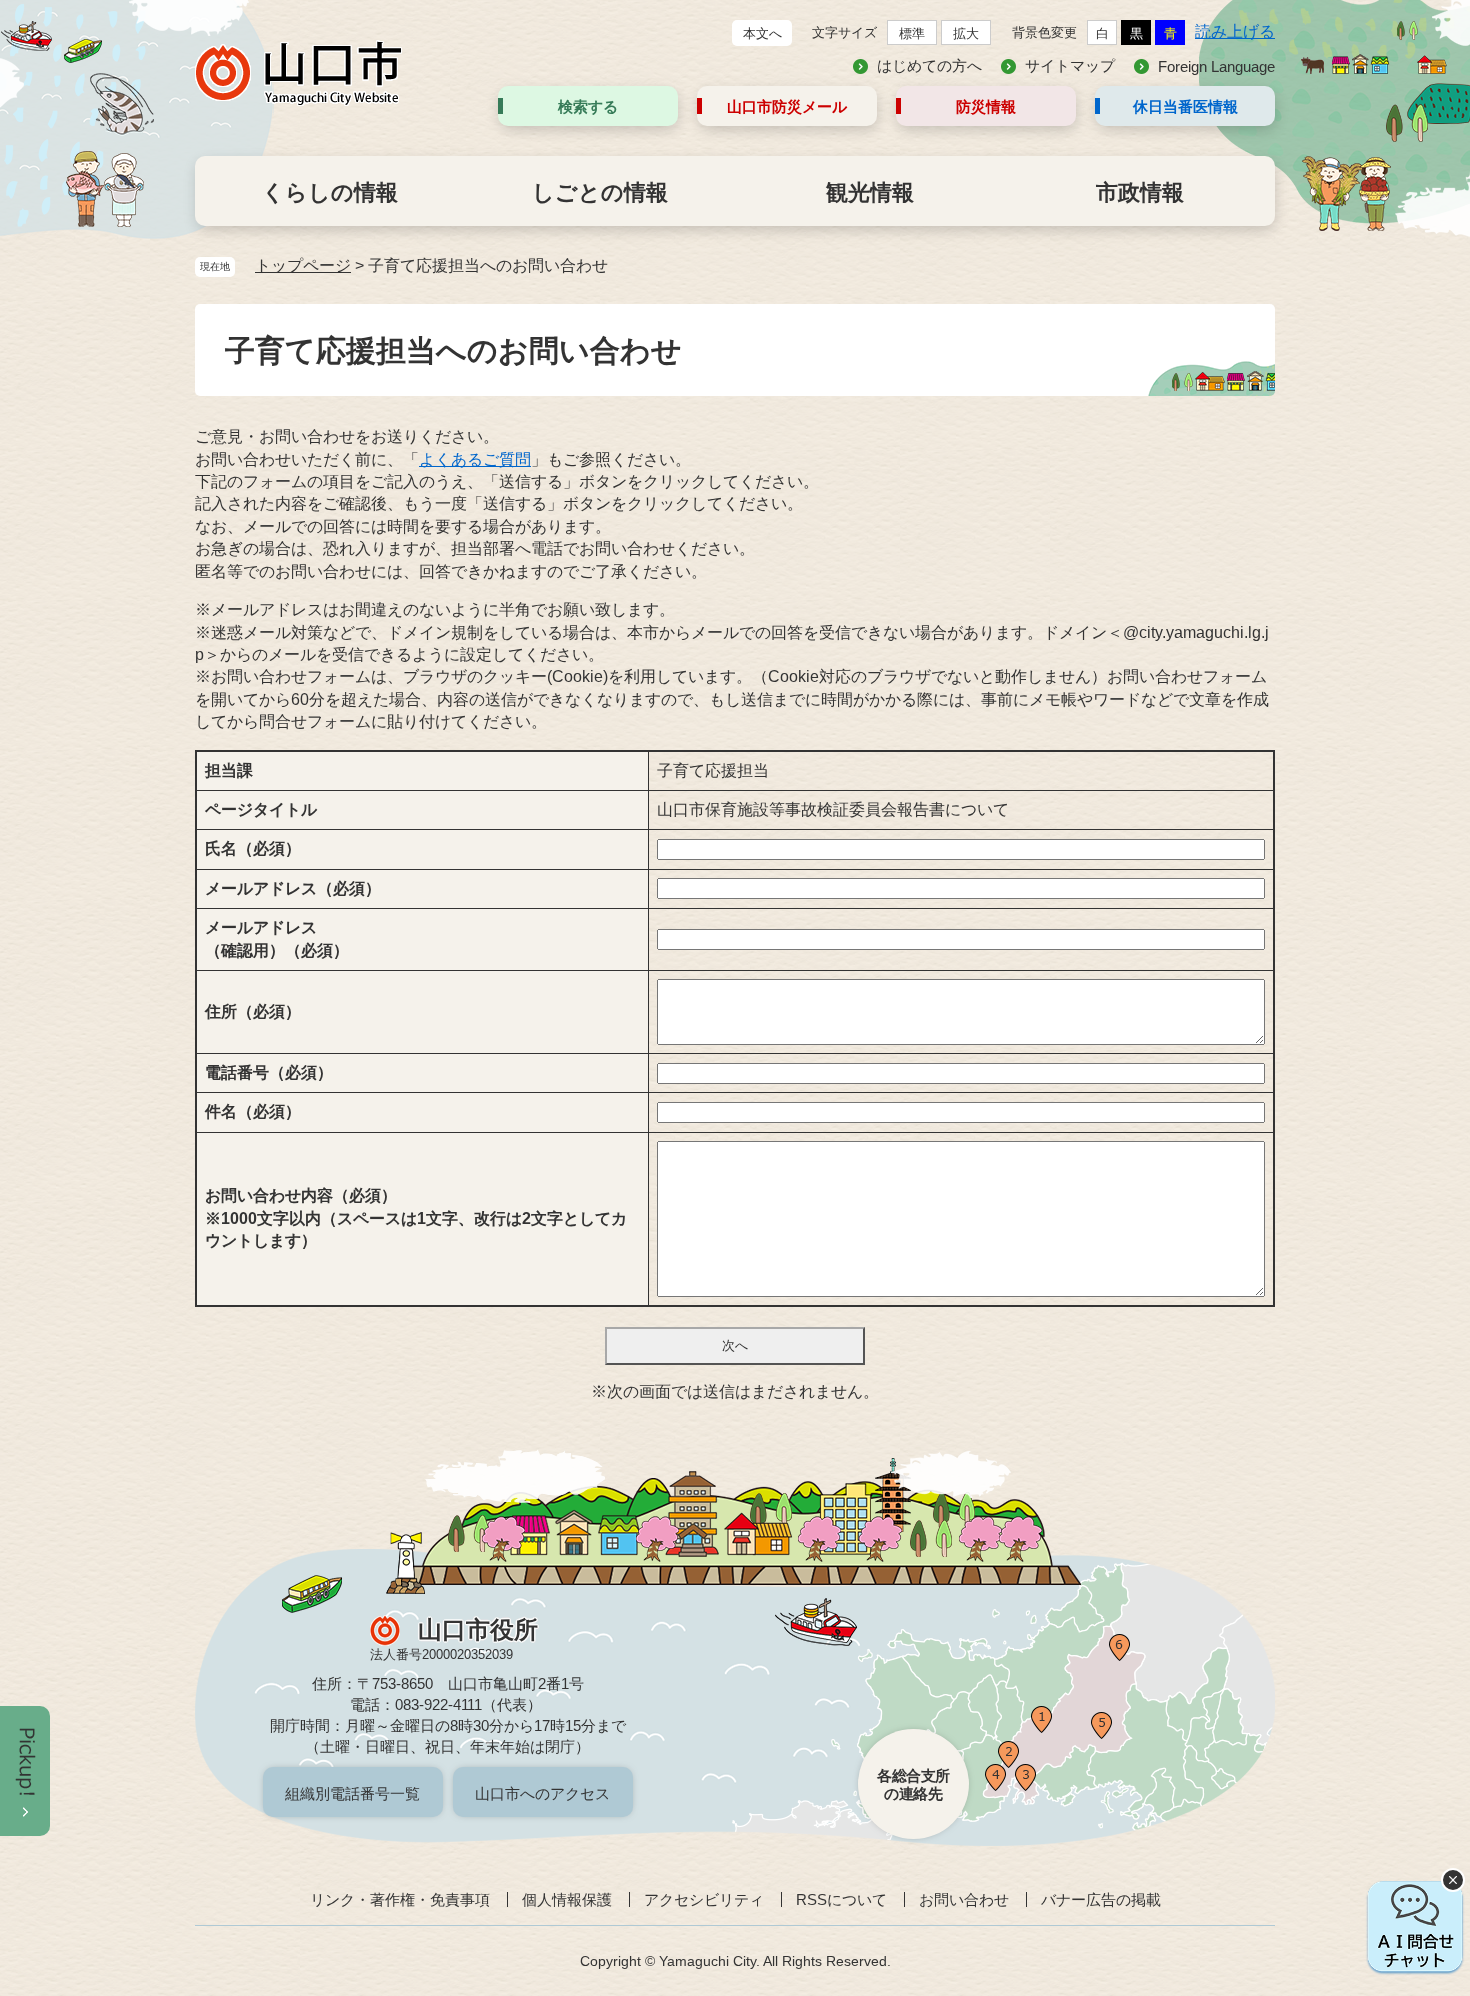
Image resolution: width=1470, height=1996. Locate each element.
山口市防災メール (787, 106)
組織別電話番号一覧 (352, 1793)
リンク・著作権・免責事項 (400, 1899)
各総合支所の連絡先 (913, 1784)
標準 (912, 33)
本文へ (762, 33)
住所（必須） (253, 1011)
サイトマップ (1070, 65)
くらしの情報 (330, 192)
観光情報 (870, 192)
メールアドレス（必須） (293, 888)
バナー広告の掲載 (1101, 1899)
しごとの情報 (600, 192)
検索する (588, 106)
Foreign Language (1216, 66)
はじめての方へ (929, 65)
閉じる (1453, 1880)
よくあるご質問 (475, 459)
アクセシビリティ (704, 1899)
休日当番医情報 (1185, 106)
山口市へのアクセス (542, 1793)
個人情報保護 (567, 1899)
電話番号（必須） (269, 1072)
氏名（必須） (253, 848)
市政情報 (1140, 192)
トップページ (303, 265)
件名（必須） (253, 1111)
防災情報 (986, 106)
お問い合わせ (964, 1899)
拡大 (966, 33)
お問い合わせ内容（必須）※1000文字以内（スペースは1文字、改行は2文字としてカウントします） (416, 1218)
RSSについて (841, 1899)
